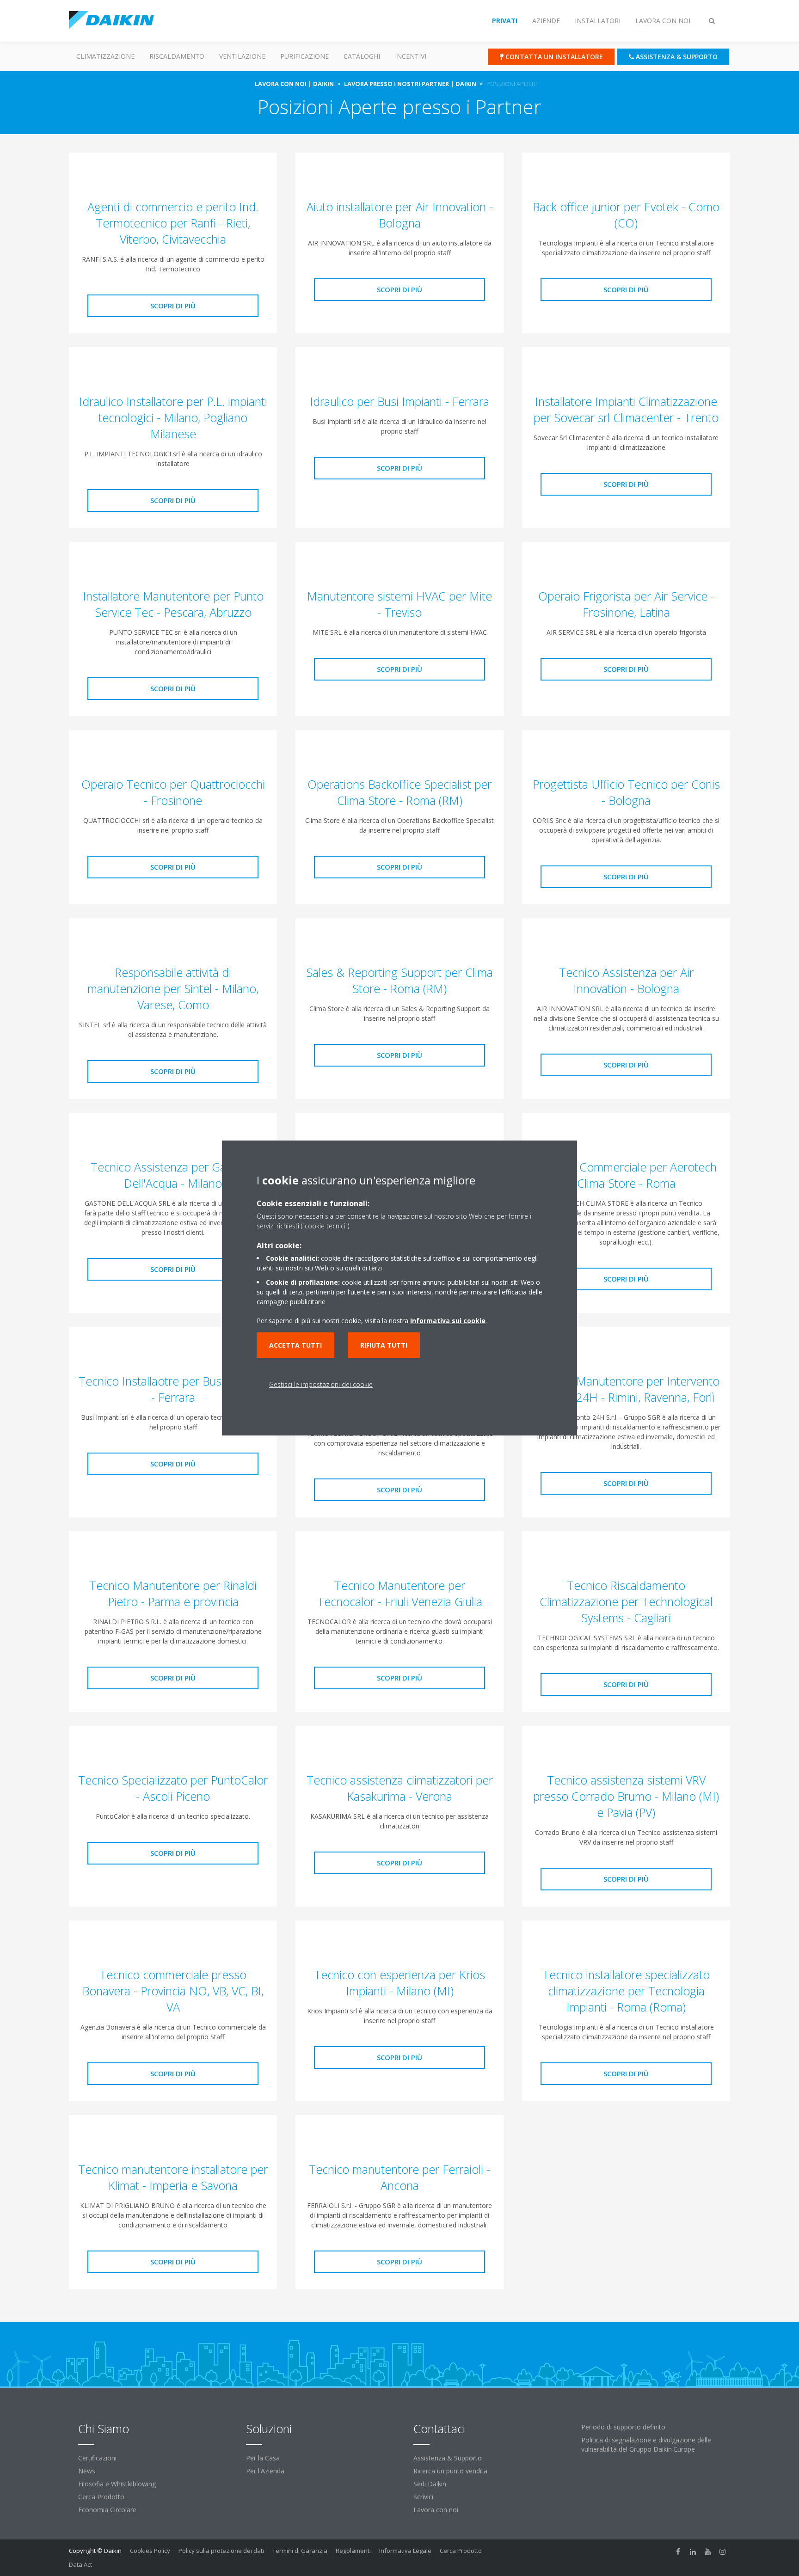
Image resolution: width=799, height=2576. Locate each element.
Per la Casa (263, 2458)
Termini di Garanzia (300, 2551)
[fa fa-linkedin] (693, 2551)
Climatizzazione (105, 56)
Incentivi (411, 56)
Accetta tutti (295, 1345)
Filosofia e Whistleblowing (117, 2484)
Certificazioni (97, 2458)
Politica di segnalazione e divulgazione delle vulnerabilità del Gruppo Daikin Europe (646, 2444)
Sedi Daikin (430, 2484)
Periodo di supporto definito (623, 2427)
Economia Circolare (107, 2510)
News (87, 2471)
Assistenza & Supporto (448, 2458)
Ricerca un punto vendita (450, 2471)
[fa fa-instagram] (723, 2551)
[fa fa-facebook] (678, 2551)
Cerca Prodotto (101, 2497)
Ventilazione (242, 56)
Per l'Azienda (265, 2471)
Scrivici (423, 2497)
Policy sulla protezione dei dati (221, 2551)
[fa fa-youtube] (708, 2551)
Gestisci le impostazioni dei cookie (321, 1384)
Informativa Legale (405, 2551)
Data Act (80, 2564)
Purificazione (304, 56)
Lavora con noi (436, 2510)
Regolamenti (353, 2551)
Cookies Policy (150, 2551)
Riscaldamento (177, 56)
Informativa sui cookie (448, 1321)
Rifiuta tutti (384, 1345)
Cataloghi (362, 56)
